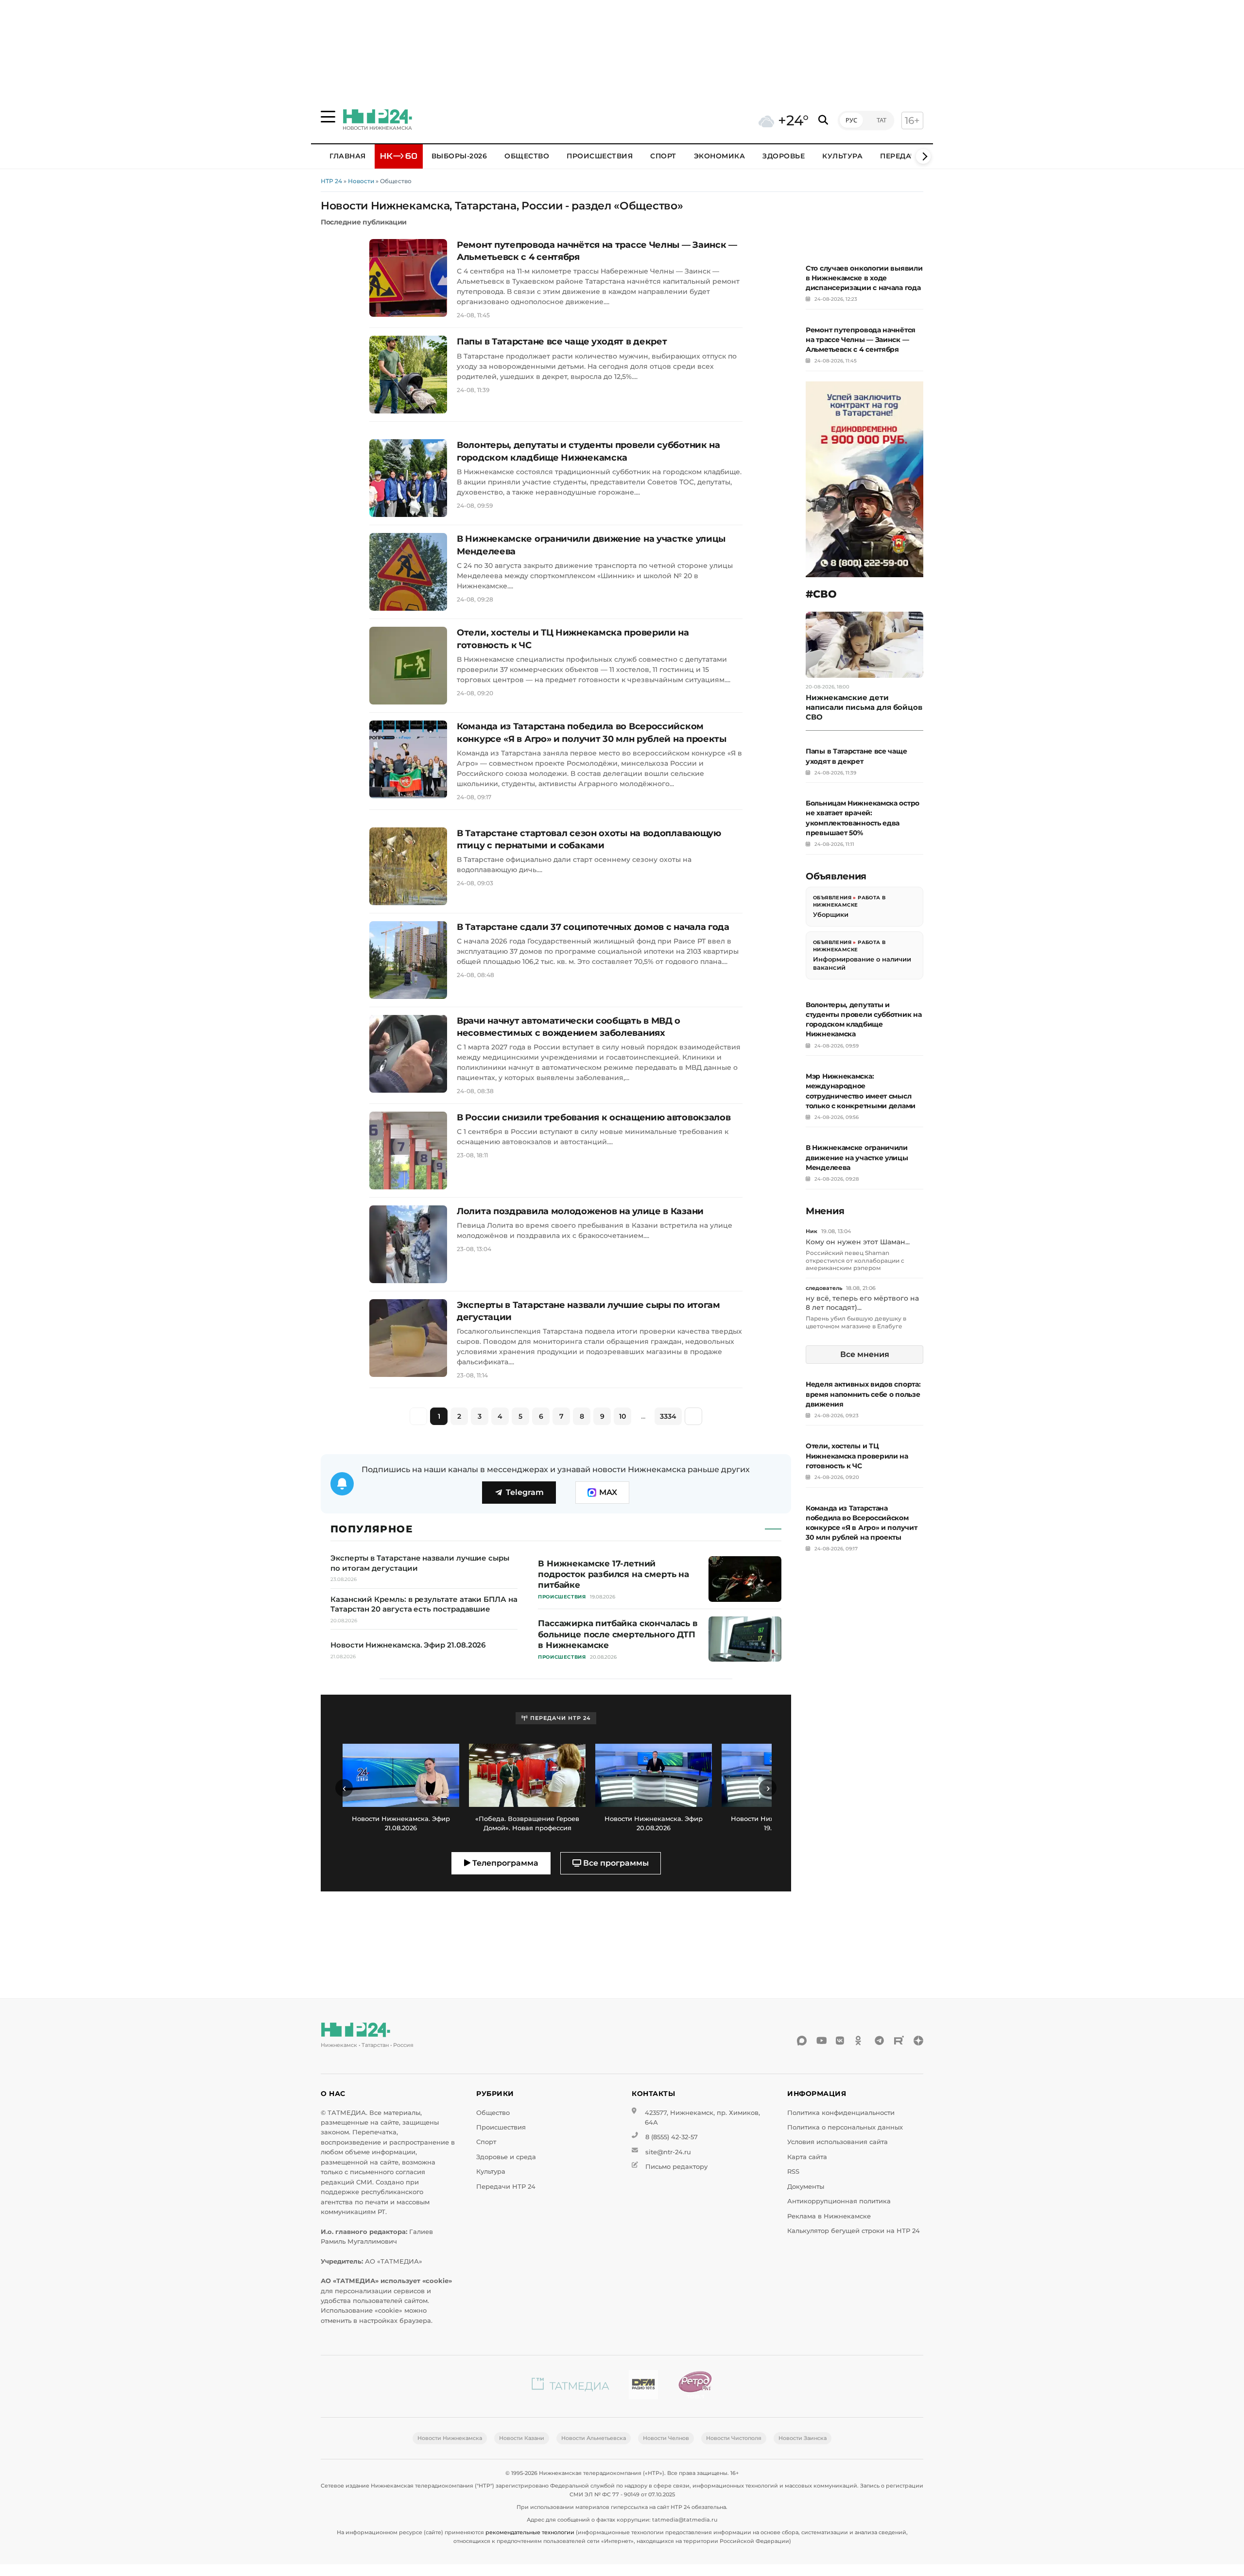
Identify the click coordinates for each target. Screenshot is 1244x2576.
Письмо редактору (676, 2167)
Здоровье (784, 156)
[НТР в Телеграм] (880, 2041)
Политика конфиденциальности (841, 2113)
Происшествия (600, 156)
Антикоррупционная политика (839, 2201)
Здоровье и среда (506, 2157)
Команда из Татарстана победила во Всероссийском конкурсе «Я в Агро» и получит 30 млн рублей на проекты (592, 732)
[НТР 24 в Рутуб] (899, 2041)
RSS (793, 2172)
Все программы (615, 1863)
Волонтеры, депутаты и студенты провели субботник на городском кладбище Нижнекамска (588, 451)
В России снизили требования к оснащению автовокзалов (594, 1117)
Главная (348, 156)
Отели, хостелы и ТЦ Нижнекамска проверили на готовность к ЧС (573, 639)
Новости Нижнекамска (450, 2438)
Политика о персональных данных (845, 2127)
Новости (361, 181)
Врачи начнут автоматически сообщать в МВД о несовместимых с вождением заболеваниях (569, 1027)
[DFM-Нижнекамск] (643, 2386)
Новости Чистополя (734, 2438)
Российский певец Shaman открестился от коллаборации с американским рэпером (855, 1261)
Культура (842, 156)
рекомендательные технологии (530, 2532)
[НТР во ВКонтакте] (841, 2041)
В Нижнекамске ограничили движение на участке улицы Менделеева (591, 545)
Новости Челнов (666, 2438)
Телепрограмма (504, 1863)
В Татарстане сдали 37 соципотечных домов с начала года (593, 927)
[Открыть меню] (328, 117)
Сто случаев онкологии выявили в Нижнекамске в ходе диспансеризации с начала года (864, 278)
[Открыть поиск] (823, 120)
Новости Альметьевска (594, 2438)
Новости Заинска (803, 2438)
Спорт (663, 156)
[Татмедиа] (570, 2386)
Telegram (525, 1492)
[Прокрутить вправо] (923, 156)
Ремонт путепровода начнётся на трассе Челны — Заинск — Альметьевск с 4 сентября (597, 251)
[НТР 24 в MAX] (802, 2041)
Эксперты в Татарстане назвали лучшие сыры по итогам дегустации (588, 1311)
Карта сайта (807, 2157)
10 (622, 1416)
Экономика (720, 156)
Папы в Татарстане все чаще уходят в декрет (562, 342)
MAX (608, 1492)
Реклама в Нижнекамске (829, 2216)
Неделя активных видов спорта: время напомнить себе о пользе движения (863, 1394)
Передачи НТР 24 (506, 2187)
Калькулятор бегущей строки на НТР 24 (854, 2231)
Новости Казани (522, 2438)
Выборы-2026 (459, 156)
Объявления (832, 898)
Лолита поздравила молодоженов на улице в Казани (580, 1211)
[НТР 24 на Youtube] (821, 2041)
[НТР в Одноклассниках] (860, 2041)
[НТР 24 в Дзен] (918, 2041)
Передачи (901, 156)
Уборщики (831, 915)
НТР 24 (331, 181)
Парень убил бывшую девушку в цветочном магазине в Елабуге (856, 1323)
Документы (806, 2187)
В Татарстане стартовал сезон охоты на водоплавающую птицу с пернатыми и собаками (589, 839)
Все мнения (865, 1355)
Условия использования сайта (838, 2142)
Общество (527, 156)
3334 (668, 1416)
